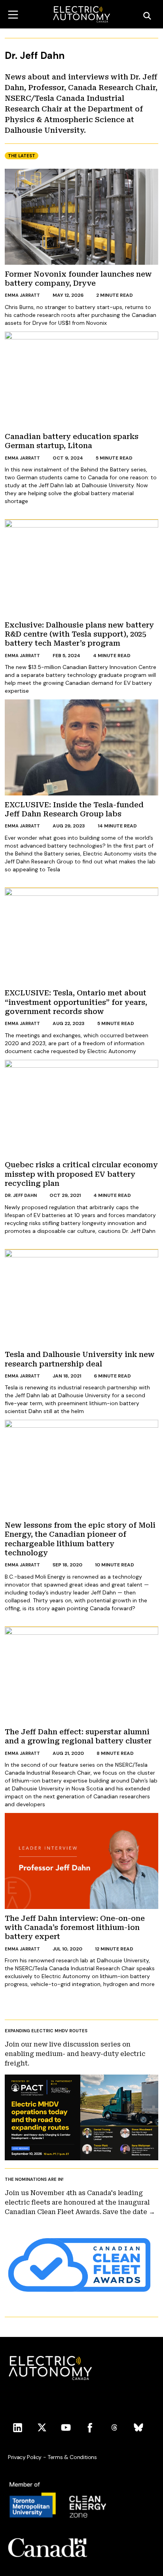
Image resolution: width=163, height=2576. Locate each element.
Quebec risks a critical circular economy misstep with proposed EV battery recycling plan (81, 1174)
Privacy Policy (25, 2457)
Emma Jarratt (22, 295)
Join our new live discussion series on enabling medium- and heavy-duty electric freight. (75, 2054)
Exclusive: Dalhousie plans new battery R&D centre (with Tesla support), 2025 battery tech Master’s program (79, 634)
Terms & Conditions (72, 2457)
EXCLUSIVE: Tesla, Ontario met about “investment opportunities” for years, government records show (76, 1002)
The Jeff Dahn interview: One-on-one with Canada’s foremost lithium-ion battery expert (75, 1928)
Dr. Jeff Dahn (21, 1195)
